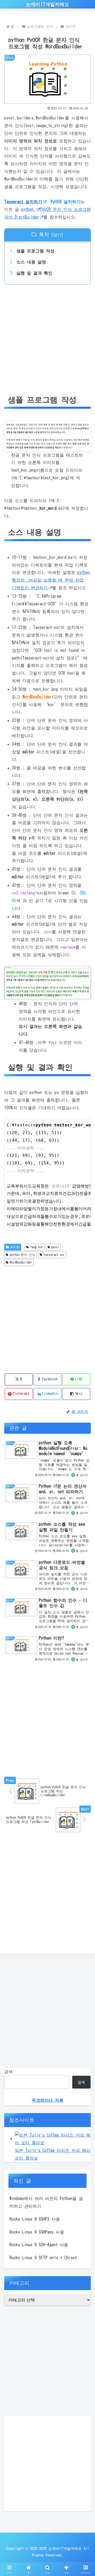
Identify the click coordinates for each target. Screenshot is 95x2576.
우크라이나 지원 (47, 2100)
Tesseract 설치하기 (23, 202)
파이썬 (15, 1247)
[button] (85, 1389)
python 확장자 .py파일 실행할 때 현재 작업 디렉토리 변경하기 (51, 580)
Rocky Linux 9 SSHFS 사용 (35, 2219)
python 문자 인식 (22, 1255)
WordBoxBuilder (21, 1262)
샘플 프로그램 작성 (35, 251)
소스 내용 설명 (31, 262)
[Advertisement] (47, 340)
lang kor (37, 1247)
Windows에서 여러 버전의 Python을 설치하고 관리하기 (46, 2202)
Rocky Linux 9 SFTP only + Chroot (43, 2258)
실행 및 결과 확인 (34, 273)
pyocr (55, 1247)
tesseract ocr (54, 1255)
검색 (8, 2072)
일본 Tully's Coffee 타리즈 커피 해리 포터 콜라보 (53, 2154)
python (28, 209)
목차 (44, 234)
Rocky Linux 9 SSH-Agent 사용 (39, 2245)
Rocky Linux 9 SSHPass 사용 (37, 2232)
